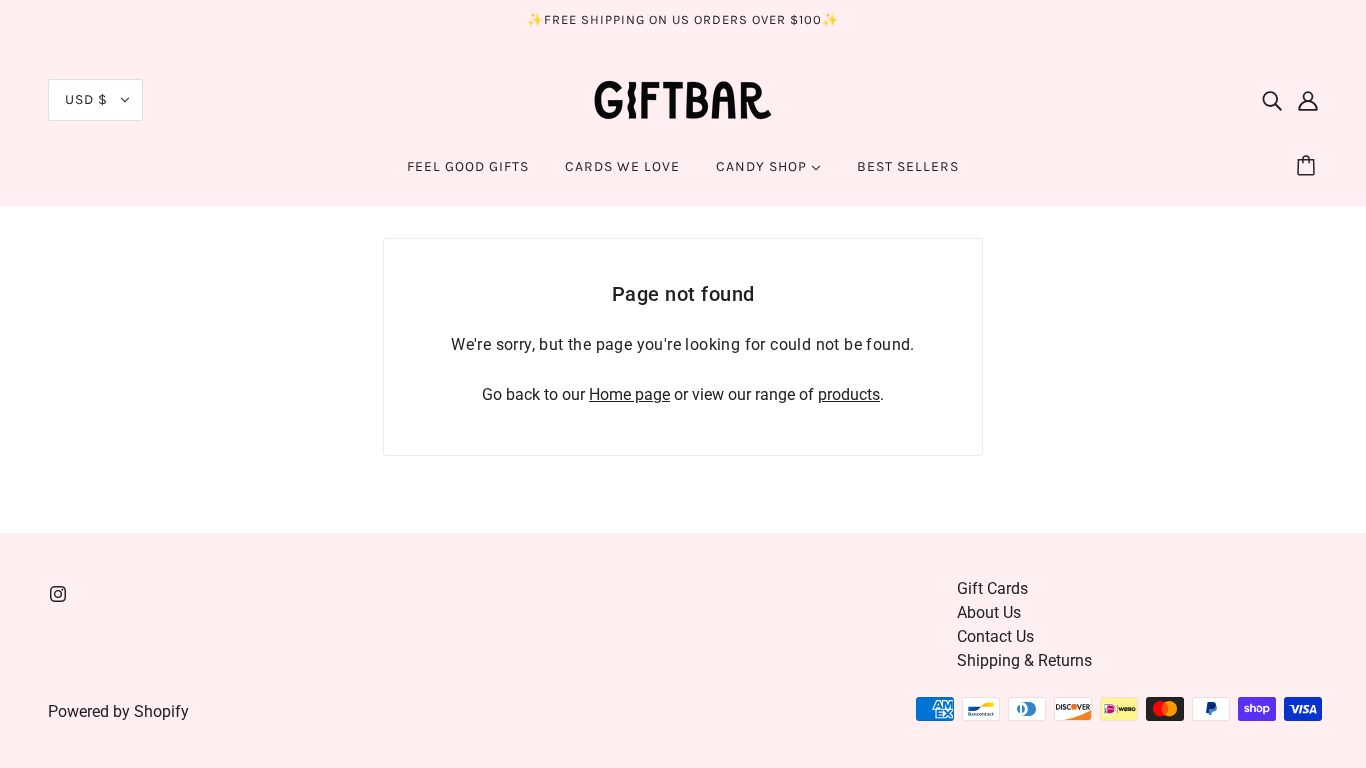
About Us (989, 612)
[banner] (683, 98)
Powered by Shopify (118, 711)
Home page (629, 394)
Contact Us (995, 636)
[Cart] (1309, 167)
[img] (1272, 100)
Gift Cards (992, 588)
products (849, 394)
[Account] (1308, 100)
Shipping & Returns (1024, 660)
